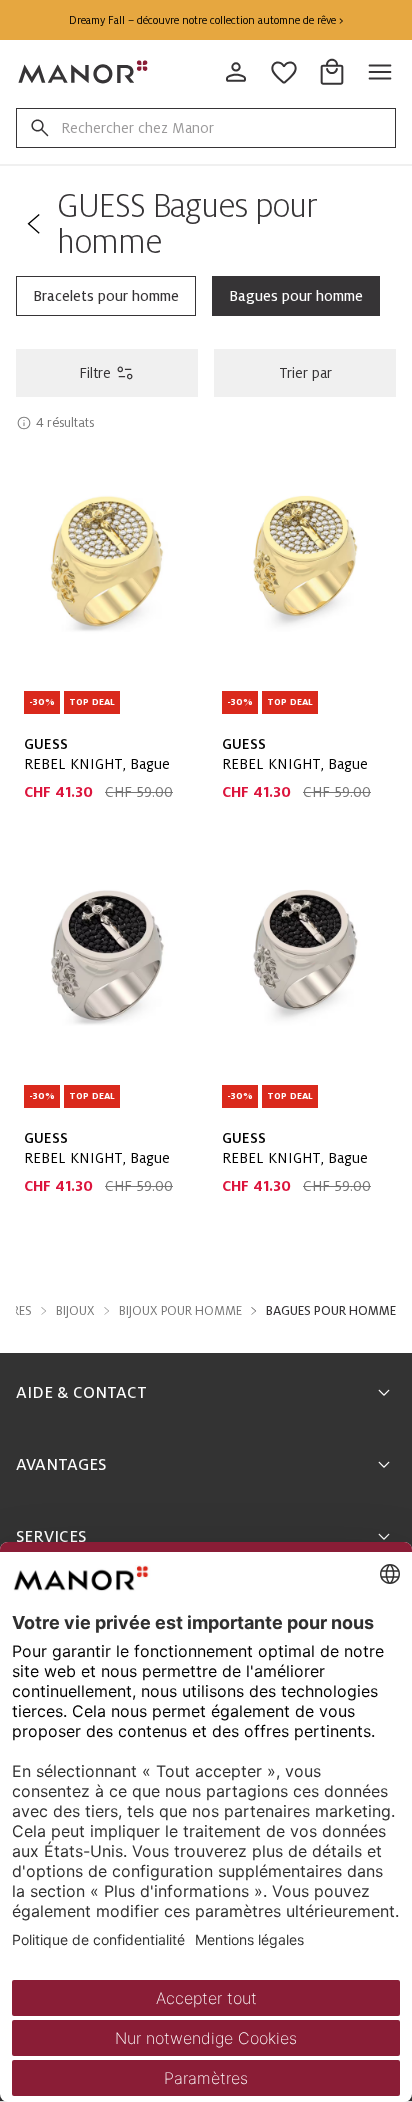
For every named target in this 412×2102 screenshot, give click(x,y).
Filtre (95, 373)
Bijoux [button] (75, 1311)
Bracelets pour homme (106, 296)
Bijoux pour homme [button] (180, 1311)
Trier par (305, 373)
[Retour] (32, 224)
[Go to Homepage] (84, 72)
